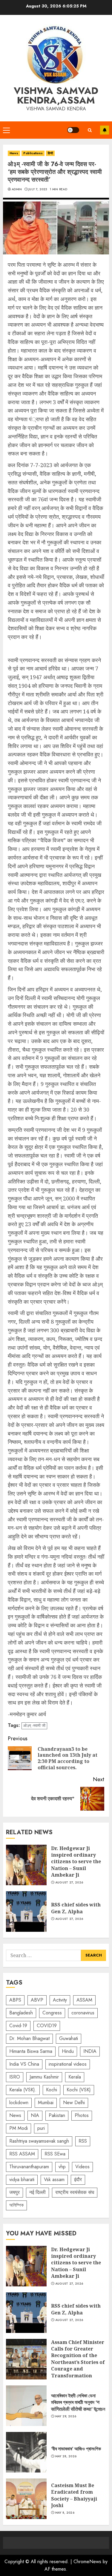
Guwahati (69, 2038)
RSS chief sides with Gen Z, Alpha (26, 1911)
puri (41, 2128)
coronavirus (83, 2013)
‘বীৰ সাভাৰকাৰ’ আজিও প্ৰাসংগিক (26, 2452)
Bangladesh (21, 2013)
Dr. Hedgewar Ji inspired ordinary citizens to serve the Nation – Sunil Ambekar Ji (26, 1865)
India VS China (24, 2064)
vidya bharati (22, 2179)
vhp (62, 2167)
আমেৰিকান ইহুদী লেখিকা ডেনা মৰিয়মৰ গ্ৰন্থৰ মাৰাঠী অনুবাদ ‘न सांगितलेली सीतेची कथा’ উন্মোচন (26, 2406)
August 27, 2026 (69, 1883)
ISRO (15, 2077)
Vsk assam (54, 2179)
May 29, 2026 (66, 2416)
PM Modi (19, 2128)
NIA (35, 2115)
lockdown (19, 2103)
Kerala (75, 2077)
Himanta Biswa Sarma (31, 2051)
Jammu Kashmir (44, 2077)
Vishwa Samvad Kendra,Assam (56, 95)
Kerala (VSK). (23, 2090)
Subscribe (105, 130)
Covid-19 (18, 2026)
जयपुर (14, 2192)
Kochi (52, 2090)
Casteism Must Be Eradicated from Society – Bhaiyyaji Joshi (26, 2499)
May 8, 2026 (65, 2513)
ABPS (15, 2000)
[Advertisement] (56, 649)
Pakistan (57, 2115)
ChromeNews (87, 2562)
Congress (52, 2013)
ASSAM (84, 2000)
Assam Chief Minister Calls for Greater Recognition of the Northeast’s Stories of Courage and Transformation (26, 2359)
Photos (82, 2115)
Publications (33, 153)
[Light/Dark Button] (73, 130)
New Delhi (74, 2103)
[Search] (90, 130)
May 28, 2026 (66, 2456)
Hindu (68, 2051)
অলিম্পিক (16, 2205)
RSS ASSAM (22, 2154)
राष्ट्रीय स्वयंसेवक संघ (75, 2192)
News (14, 153)
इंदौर (78, 2179)
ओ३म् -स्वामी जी (34, 1726)
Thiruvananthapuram (29, 2167)
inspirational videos (68, 2064)
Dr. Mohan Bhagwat (29, 2038)
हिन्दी (50, 153)
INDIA (90, 2051)
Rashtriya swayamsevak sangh (39, 2141)
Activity (60, 2000)
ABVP (37, 2000)
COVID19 (47, 2026)
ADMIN (17, 189)
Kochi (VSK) (79, 2090)
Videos (82, 2167)
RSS (83, 2141)
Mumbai (46, 2103)
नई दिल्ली (37, 2192)
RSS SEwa (55, 2154)
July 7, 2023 (38, 189)
